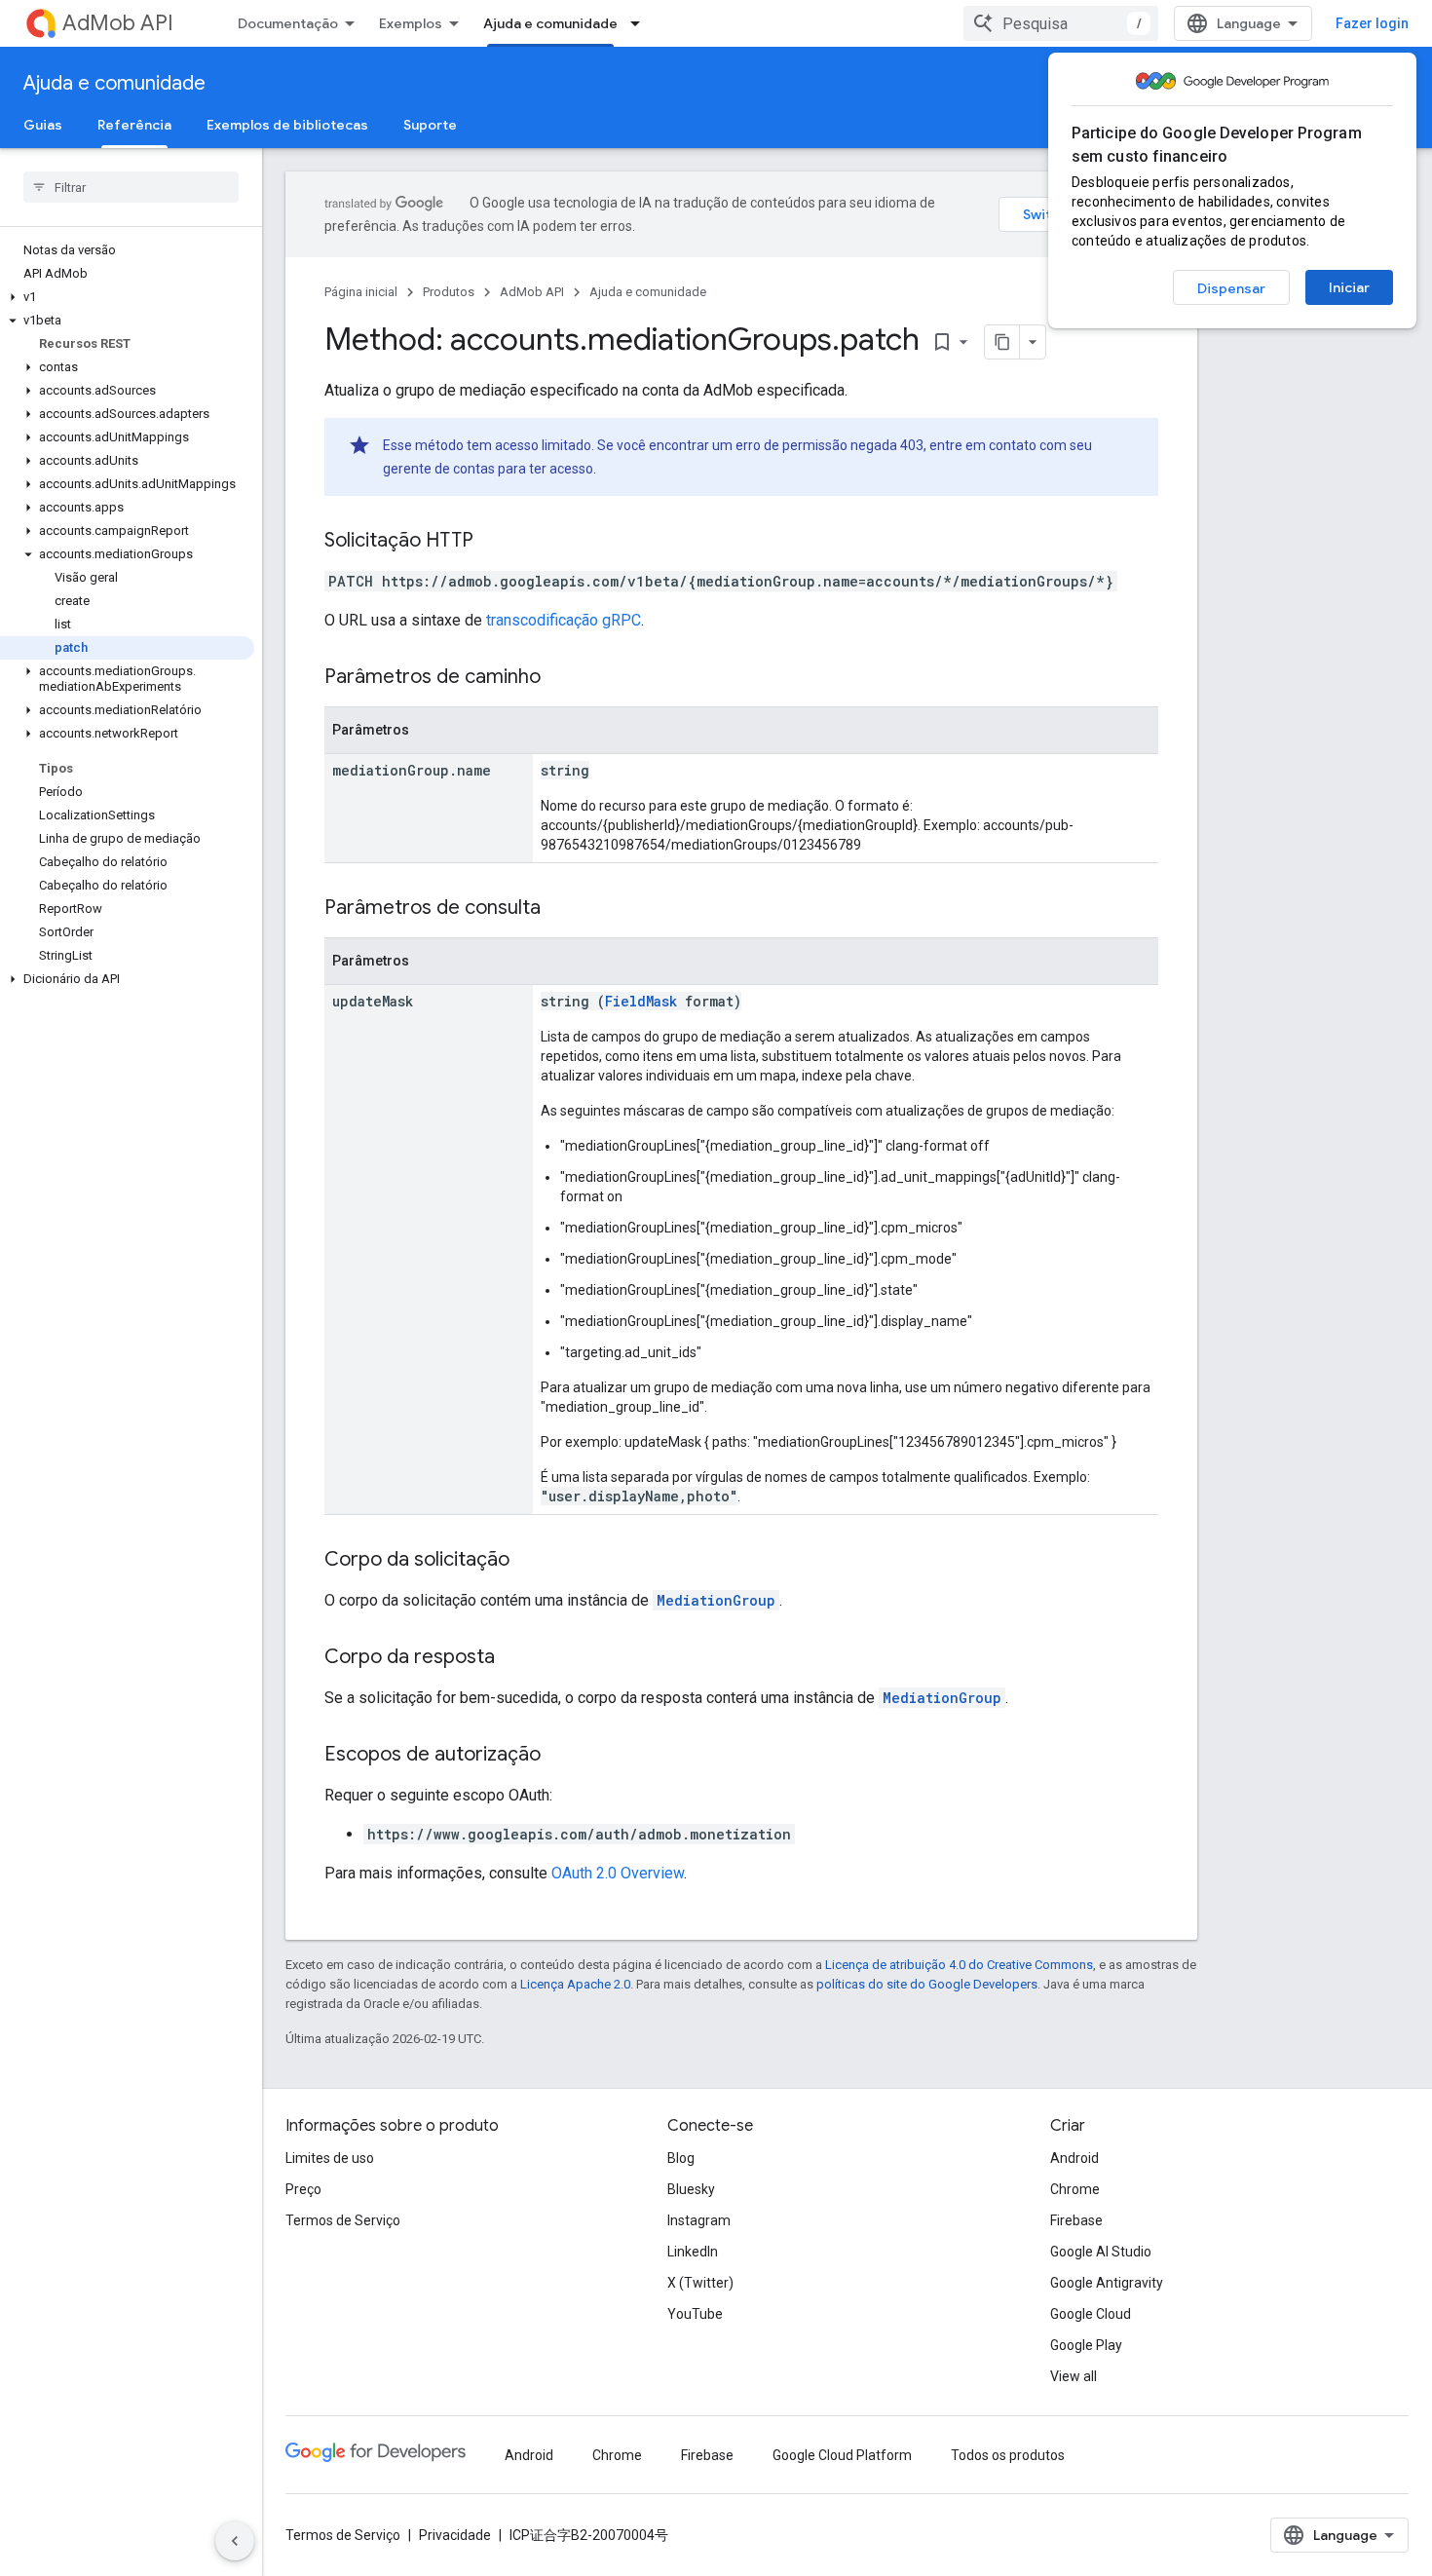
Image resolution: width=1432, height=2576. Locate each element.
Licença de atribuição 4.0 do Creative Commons (959, 1965)
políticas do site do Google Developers (927, 1984)
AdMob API (118, 23)
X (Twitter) (700, 2283)
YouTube (695, 2314)
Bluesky (691, 2189)
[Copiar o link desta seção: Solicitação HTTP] (493, 542)
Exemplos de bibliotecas (287, 125)
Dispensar (1231, 288)
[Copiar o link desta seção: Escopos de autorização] (560, 1756)
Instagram (699, 2220)
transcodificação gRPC (564, 620)
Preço (303, 2189)
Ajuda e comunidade (550, 23)
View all (1074, 2376)
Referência (134, 125)
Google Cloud (1091, 2314)
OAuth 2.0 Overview (618, 1873)
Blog (681, 2158)
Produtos (449, 292)
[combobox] (1061, 23)
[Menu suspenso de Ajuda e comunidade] (641, 23)
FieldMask (641, 1001)
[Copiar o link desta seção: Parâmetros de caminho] (560, 678)
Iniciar (1349, 287)
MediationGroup (716, 1600)
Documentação (288, 23)
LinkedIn (693, 2252)
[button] (127, 297)
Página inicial (361, 292)
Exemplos (411, 23)
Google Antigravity (1107, 2283)
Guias (43, 125)
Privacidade (455, 2535)
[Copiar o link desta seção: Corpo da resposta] (514, 1658)
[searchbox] (131, 187)
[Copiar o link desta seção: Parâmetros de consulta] (560, 909)
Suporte (430, 125)
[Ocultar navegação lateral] (235, 2541)
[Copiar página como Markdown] (1002, 342)
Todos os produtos (1008, 2455)
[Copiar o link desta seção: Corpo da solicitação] (529, 1561)
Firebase (1076, 2220)
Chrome (1075, 2189)
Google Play (1086, 2345)
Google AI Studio (1101, 2252)
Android (1074, 2158)
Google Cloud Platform (842, 2455)
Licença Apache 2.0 (575, 1984)
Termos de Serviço (343, 2220)
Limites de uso (330, 2158)
